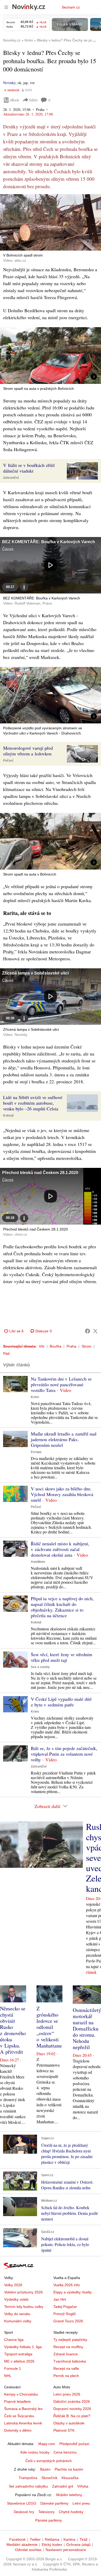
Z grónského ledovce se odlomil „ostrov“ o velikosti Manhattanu (49, 2027)
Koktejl (8, 1116)
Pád (6, 1353)
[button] (51, 222)
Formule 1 (13, 2368)
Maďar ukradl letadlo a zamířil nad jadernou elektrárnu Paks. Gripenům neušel (64, 1439)
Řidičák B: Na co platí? (72, 2416)
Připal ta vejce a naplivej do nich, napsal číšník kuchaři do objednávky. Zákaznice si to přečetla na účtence (62, 1607)
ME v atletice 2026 (19, 2361)
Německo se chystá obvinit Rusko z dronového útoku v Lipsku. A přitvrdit (13, 2030)
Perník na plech (66, 2376)
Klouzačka (70, 2478)
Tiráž (84, 2539)
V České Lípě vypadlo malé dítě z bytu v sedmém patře (61, 1702)
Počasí (8, 761)
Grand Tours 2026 (68, 2321)
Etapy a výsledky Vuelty (73, 2292)
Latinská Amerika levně (23, 2423)
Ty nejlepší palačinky (70, 2340)
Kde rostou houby (35, 2452)
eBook (15, 100)
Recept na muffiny (68, 2347)
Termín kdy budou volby (24, 2307)
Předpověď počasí (74, 2444)
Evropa (36, 1452)
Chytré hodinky (71, 2512)
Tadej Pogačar (65, 2307)
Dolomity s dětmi (18, 2430)
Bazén (45, 2469)
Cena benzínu (65, 2452)
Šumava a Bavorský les (23, 2409)
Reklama (52, 2539)
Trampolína (28, 2478)
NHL (8, 2376)
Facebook (17, 2539)
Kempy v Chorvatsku (21, 2394)
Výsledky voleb (16, 2299)
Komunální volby (18, 2321)
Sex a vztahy (40, 1667)
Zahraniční (11, 478)
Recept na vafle (66, 2368)
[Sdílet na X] (95, 1331)
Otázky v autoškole (69, 2423)
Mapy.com (47, 2444)
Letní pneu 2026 (67, 2394)
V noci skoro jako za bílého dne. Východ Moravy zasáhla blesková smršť (62, 1494)
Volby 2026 (13, 2285)
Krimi (35, 1397)
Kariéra (69, 2539)
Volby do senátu (17, 2314)
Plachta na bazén (69, 2469)
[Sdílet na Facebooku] (88, 1331)
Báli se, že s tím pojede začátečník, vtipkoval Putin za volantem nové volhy (64, 1754)
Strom (86, 1346)
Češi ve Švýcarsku (19, 2416)
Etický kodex (52, 2545)
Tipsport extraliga (18, 2354)
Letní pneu (81, 2503)
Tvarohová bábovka (70, 2361)
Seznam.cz (71, 7)
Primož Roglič (65, 2314)
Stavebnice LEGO (22, 2503)
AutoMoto (38, 1562)
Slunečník (49, 2478)
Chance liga (14, 2340)
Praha (71, 1346)
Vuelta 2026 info (67, 2285)
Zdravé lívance (66, 2354)
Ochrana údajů (78, 2545)
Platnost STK (64, 2430)
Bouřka (56, 1346)
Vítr (42, 1346)
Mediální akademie (22, 2545)
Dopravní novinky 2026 (72, 2409)
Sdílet (33, 100)
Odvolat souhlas (28, 2550)
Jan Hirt (60, 2299)
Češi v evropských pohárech (49, 2461)
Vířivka (83, 2486)
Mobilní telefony (69, 2495)
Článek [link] (8, 549)
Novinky (9, 83)
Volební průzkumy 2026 (23, 2292)
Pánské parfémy (49, 2520)
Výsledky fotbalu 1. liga (23, 2347)
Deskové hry (24, 2512)
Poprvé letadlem (17, 2401)
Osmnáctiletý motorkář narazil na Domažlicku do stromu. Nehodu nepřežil (87, 2029)
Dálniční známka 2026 (72, 2401)
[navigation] (6, 7)
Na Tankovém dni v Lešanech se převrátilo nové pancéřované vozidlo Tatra (61, 1384)
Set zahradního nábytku (28, 2486)
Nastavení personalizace (66, 2550)
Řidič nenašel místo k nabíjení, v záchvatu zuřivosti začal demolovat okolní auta (60, 1549)
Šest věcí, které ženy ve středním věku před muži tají (62, 1657)
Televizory (46, 2512)
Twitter (35, 2539)
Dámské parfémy (54, 2503)
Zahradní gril (63, 2486)
